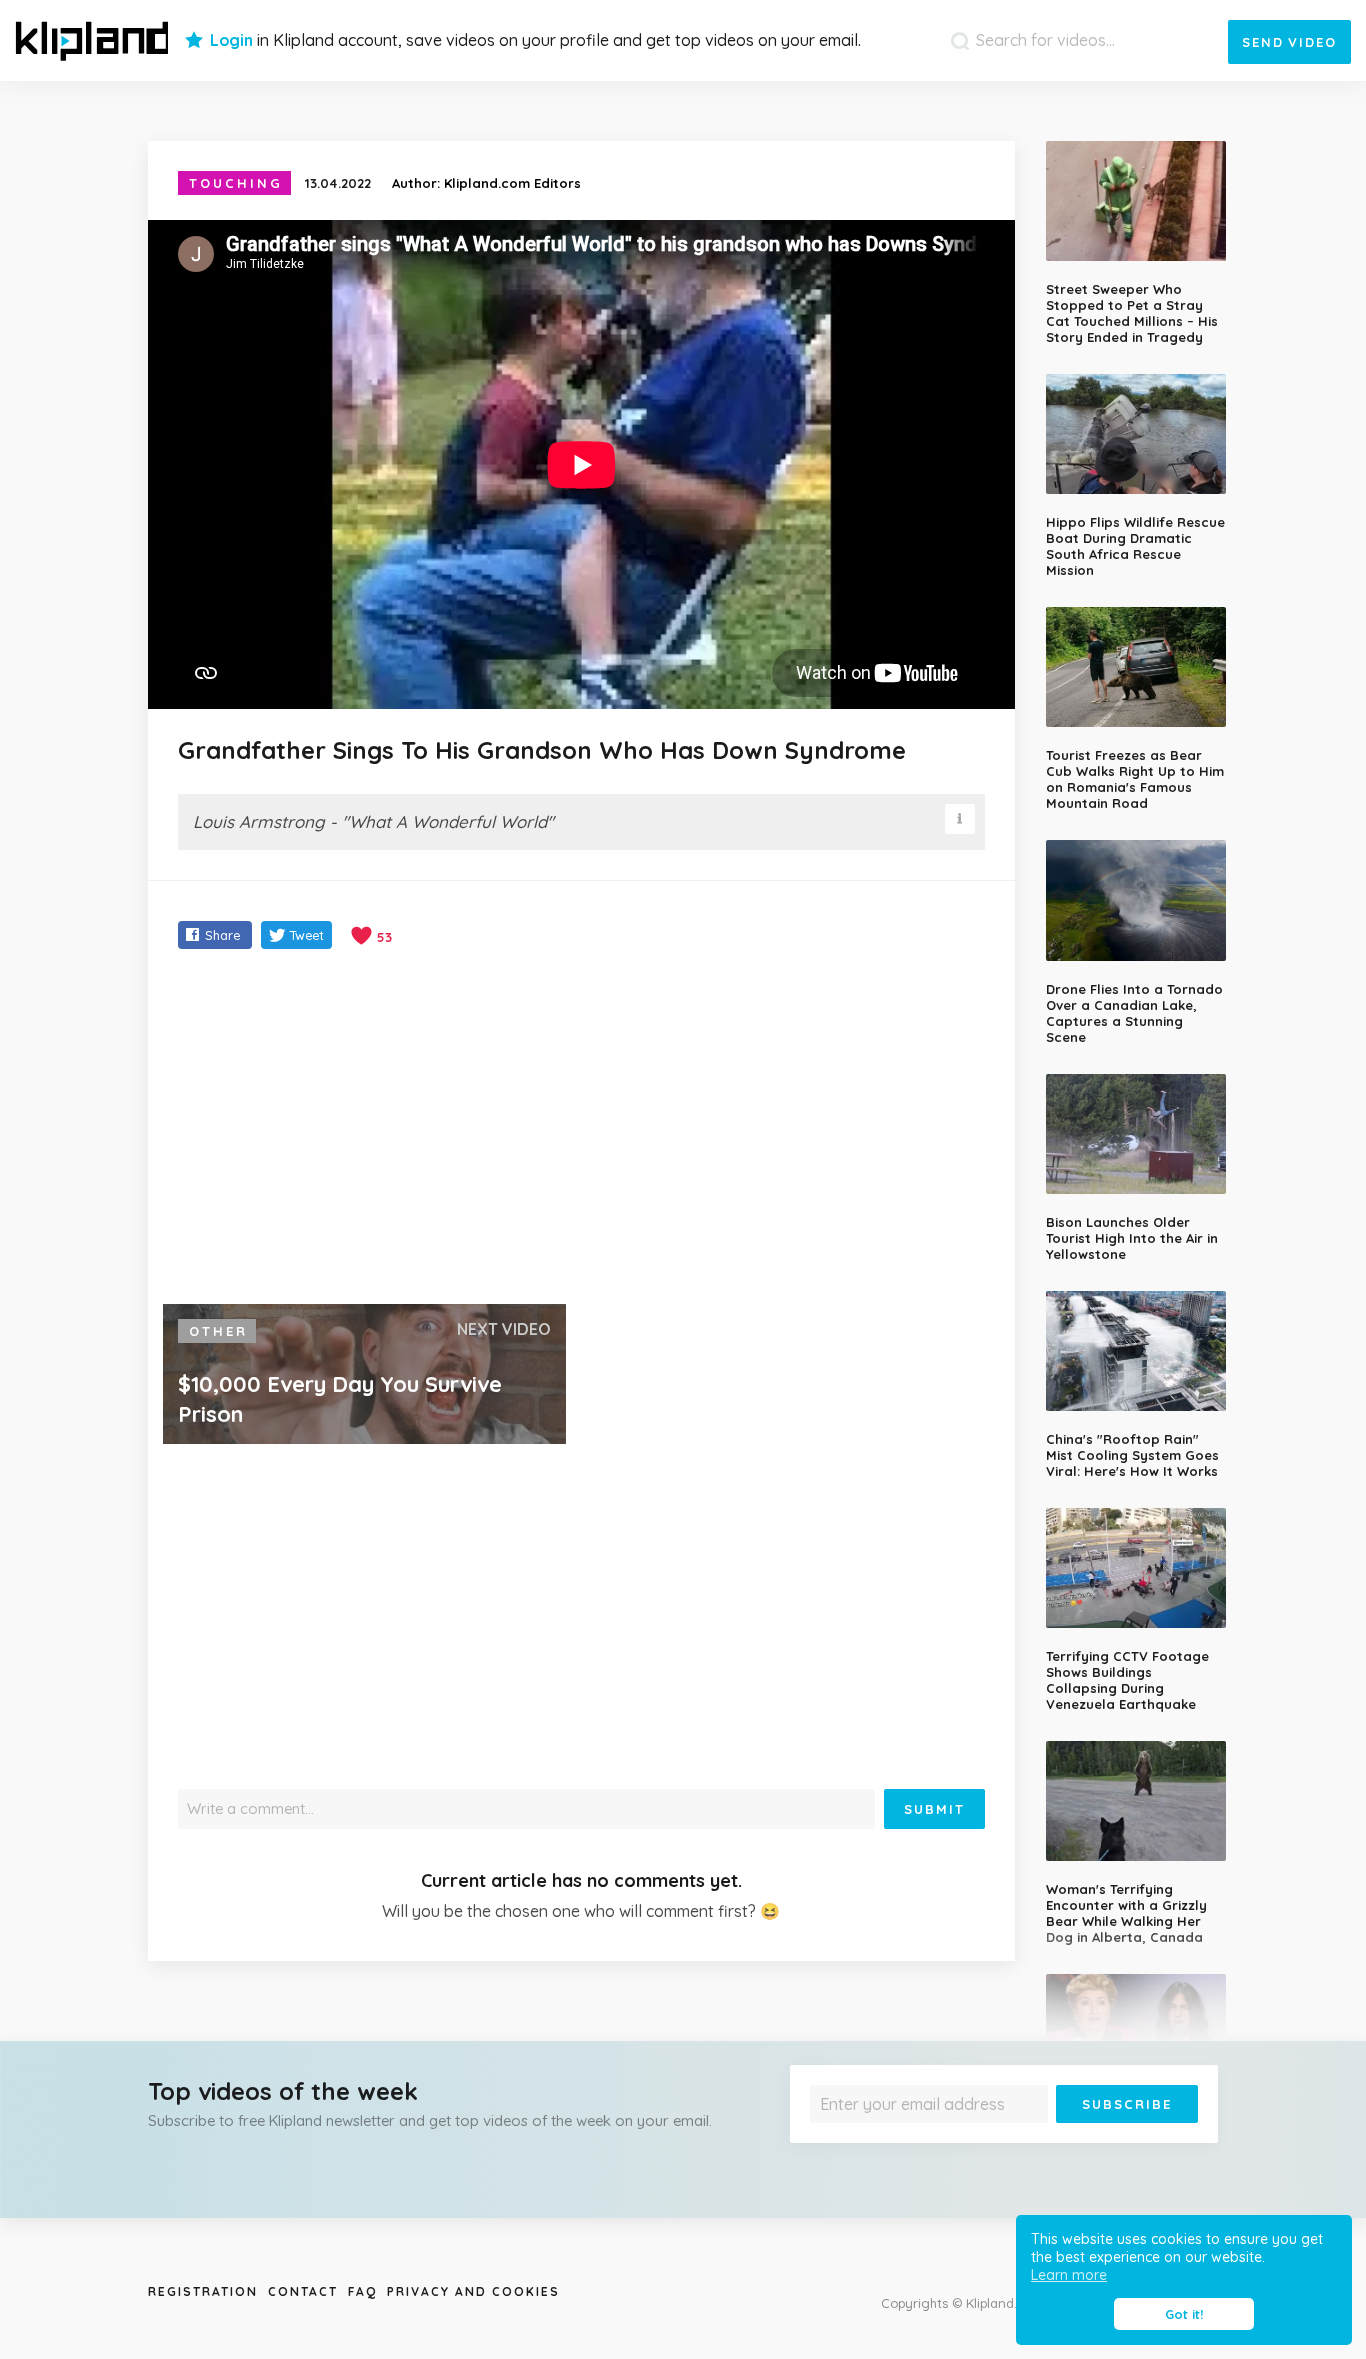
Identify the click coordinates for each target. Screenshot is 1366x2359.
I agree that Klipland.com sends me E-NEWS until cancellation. (991, 2137)
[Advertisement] (581, 1129)
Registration (203, 2291)
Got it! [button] (1184, 2314)
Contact (303, 2291)
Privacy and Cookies (473, 2291)
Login (231, 40)
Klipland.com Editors (512, 183)
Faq (362, 2291)
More (1145, 2137)
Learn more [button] (1069, 2275)
